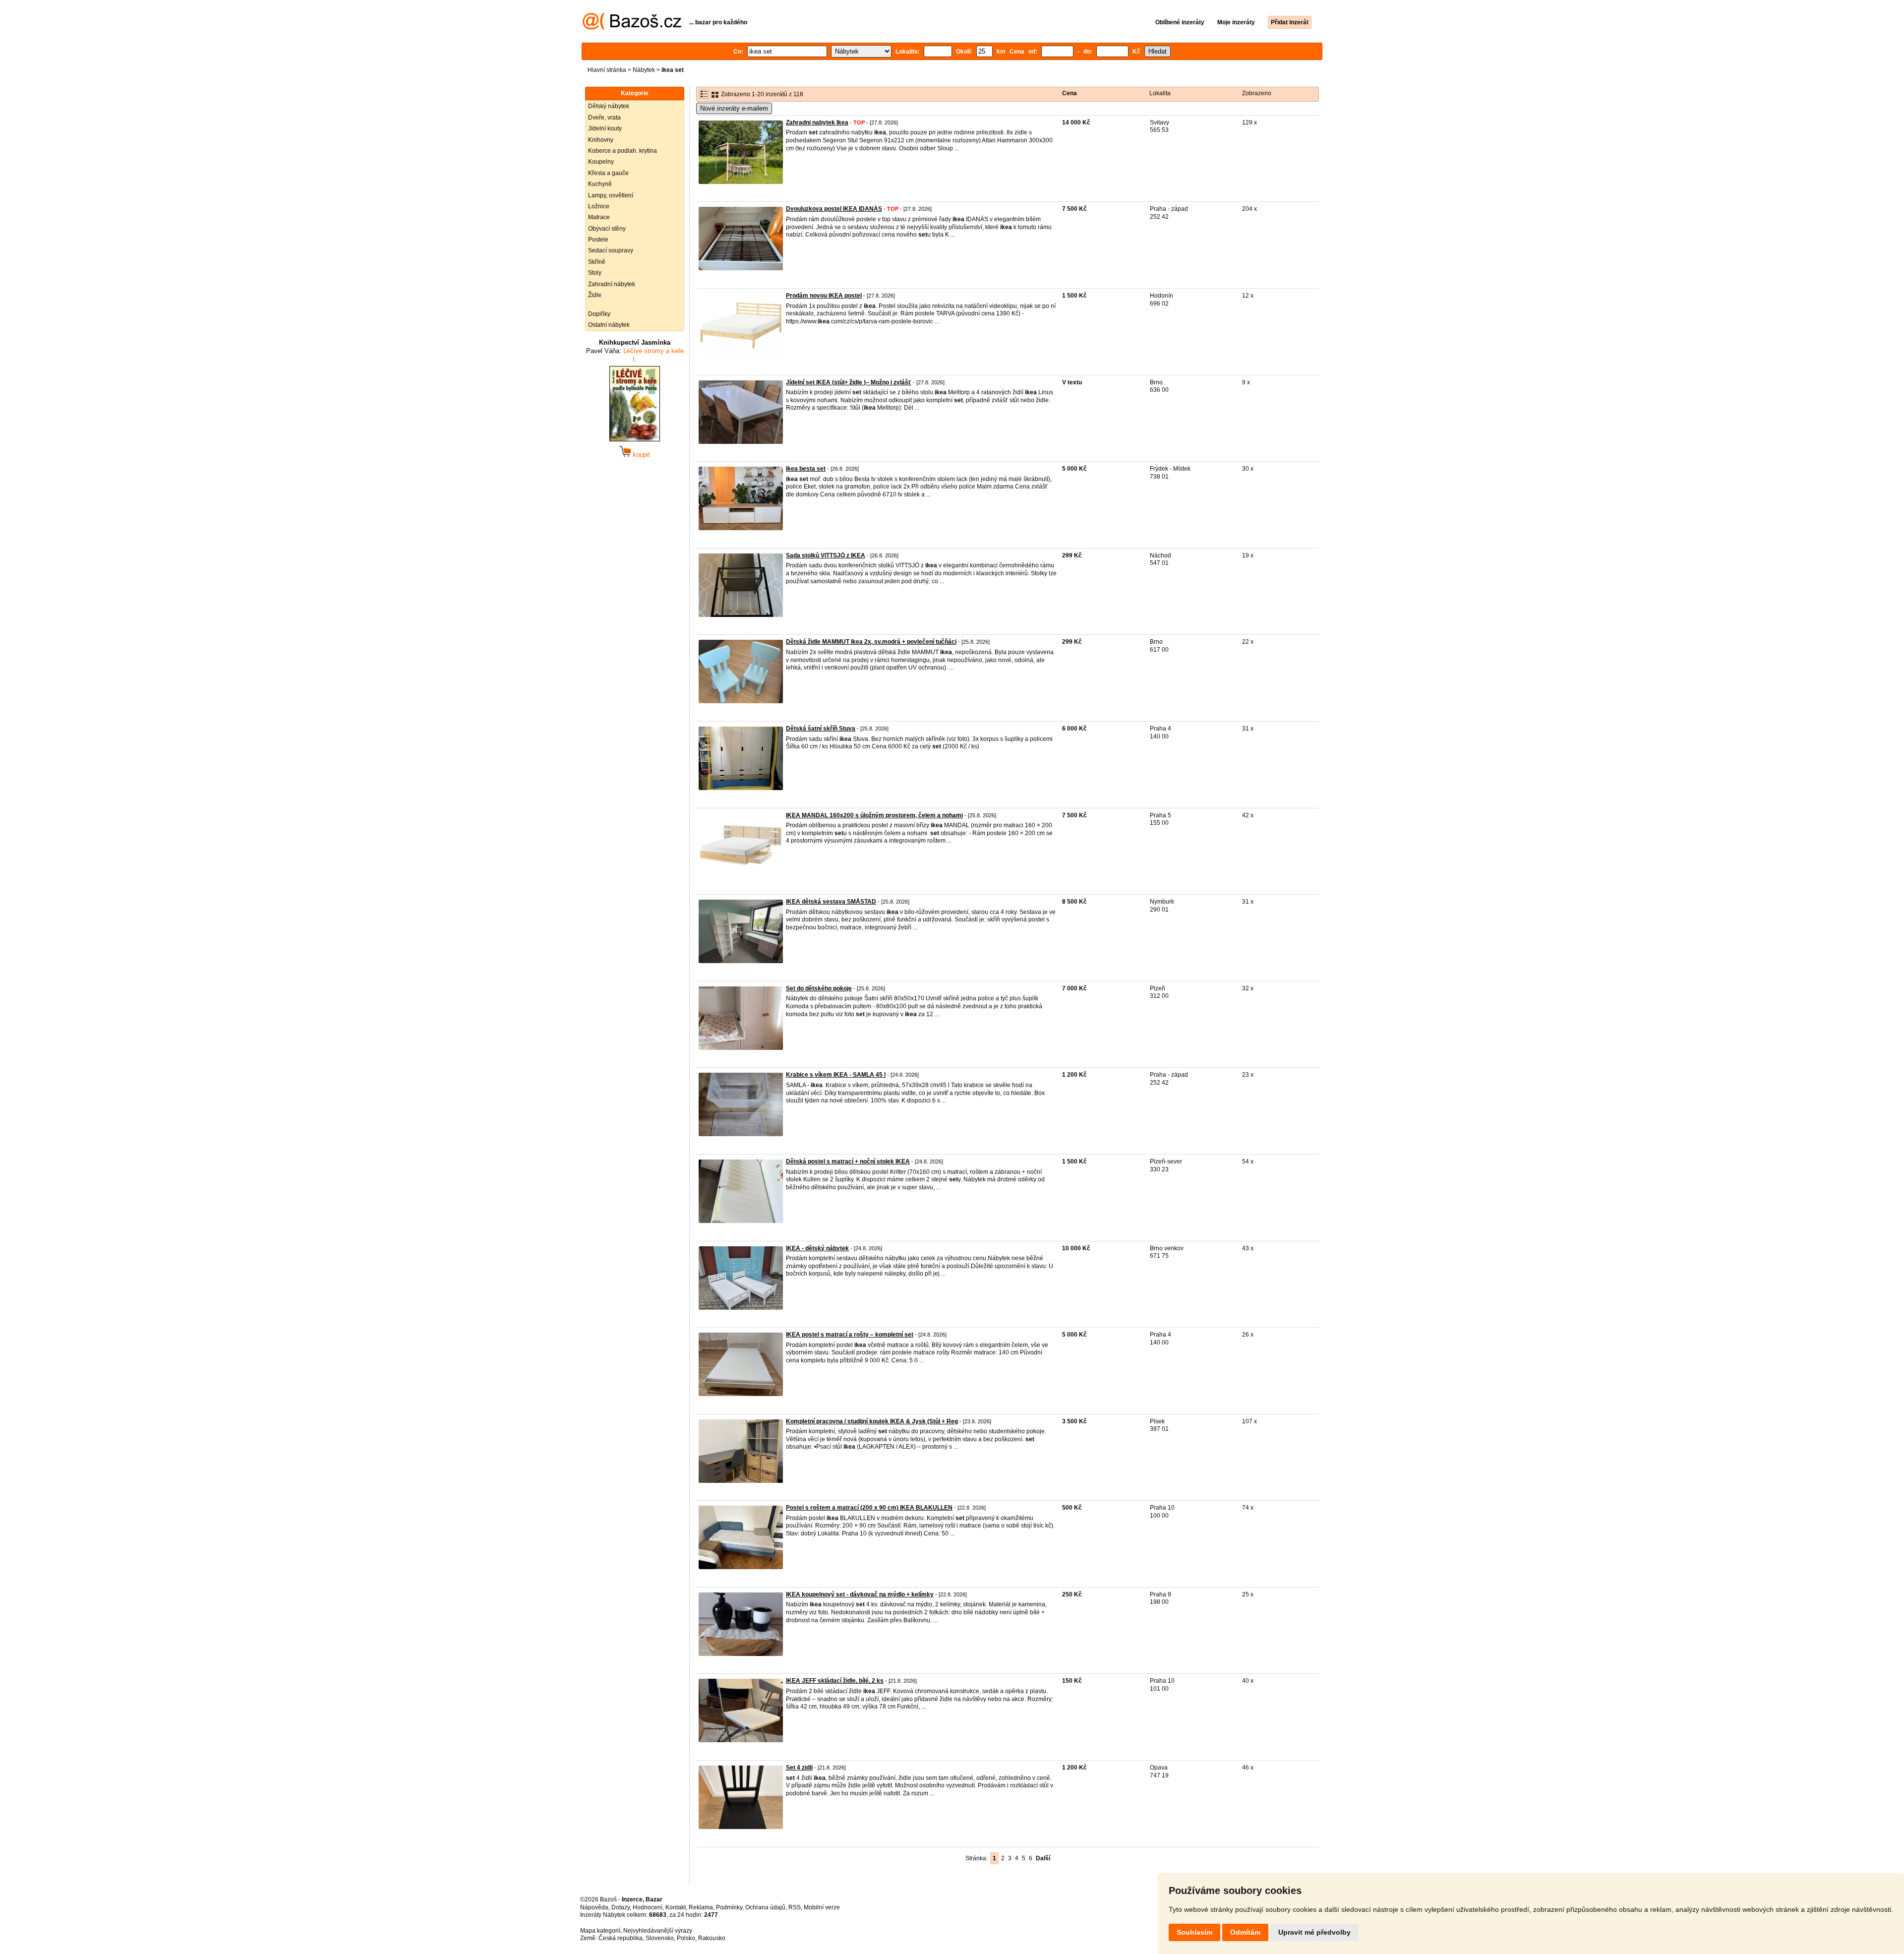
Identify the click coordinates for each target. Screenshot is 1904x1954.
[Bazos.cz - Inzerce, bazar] (632, 28)
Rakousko (712, 1938)
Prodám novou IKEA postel (824, 296)
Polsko (686, 1938)
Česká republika (621, 1938)
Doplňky (599, 314)
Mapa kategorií (600, 1931)
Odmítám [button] (1245, 1932)
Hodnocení (648, 1907)
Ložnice (599, 206)
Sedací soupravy (611, 250)
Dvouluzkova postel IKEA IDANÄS (834, 209)
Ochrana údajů (765, 1907)
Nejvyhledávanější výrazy (658, 1931)
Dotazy (621, 1907)
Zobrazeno (1257, 93)
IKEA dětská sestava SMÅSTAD (831, 902)
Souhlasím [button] (1194, 1932)
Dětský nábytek (609, 106)
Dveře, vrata (604, 118)
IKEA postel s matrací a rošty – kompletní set (850, 1335)
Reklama (701, 1907)
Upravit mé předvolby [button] (1314, 1932)
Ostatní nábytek (609, 325)
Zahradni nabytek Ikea (817, 122)
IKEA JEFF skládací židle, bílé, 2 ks (835, 1681)
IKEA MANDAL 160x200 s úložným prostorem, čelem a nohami (874, 815)
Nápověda (594, 1907)
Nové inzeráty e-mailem (734, 108)
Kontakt (676, 1907)
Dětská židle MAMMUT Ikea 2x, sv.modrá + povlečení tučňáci (871, 642)
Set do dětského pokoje (819, 988)
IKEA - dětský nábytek (817, 1248)
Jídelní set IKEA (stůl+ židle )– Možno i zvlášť (849, 382)
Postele (598, 240)
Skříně (597, 262)
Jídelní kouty (605, 128)
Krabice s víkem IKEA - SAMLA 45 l (836, 1075)
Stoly (595, 273)
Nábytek (644, 70)
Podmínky (729, 1907)
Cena (1070, 93)
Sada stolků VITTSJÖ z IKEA (826, 555)
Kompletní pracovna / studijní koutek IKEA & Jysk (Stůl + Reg (872, 1421)
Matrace (599, 217)
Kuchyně (600, 184)
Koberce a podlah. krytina (623, 151)
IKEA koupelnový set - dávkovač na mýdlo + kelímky (860, 1594)
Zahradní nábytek (612, 284)
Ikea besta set (806, 469)
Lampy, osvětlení (611, 195)
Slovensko (660, 1938)
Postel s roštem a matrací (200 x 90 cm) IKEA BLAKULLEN (869, 1508)
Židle (595, 295)
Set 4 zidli (799, 1768)
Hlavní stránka (607, 70)
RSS (795, 1907)
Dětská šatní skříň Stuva (821, 729)
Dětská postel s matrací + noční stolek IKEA (848, 1161)
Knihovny (601, 140)
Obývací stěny (607, 229)
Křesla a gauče (608, 173)
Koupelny (601, 162)
